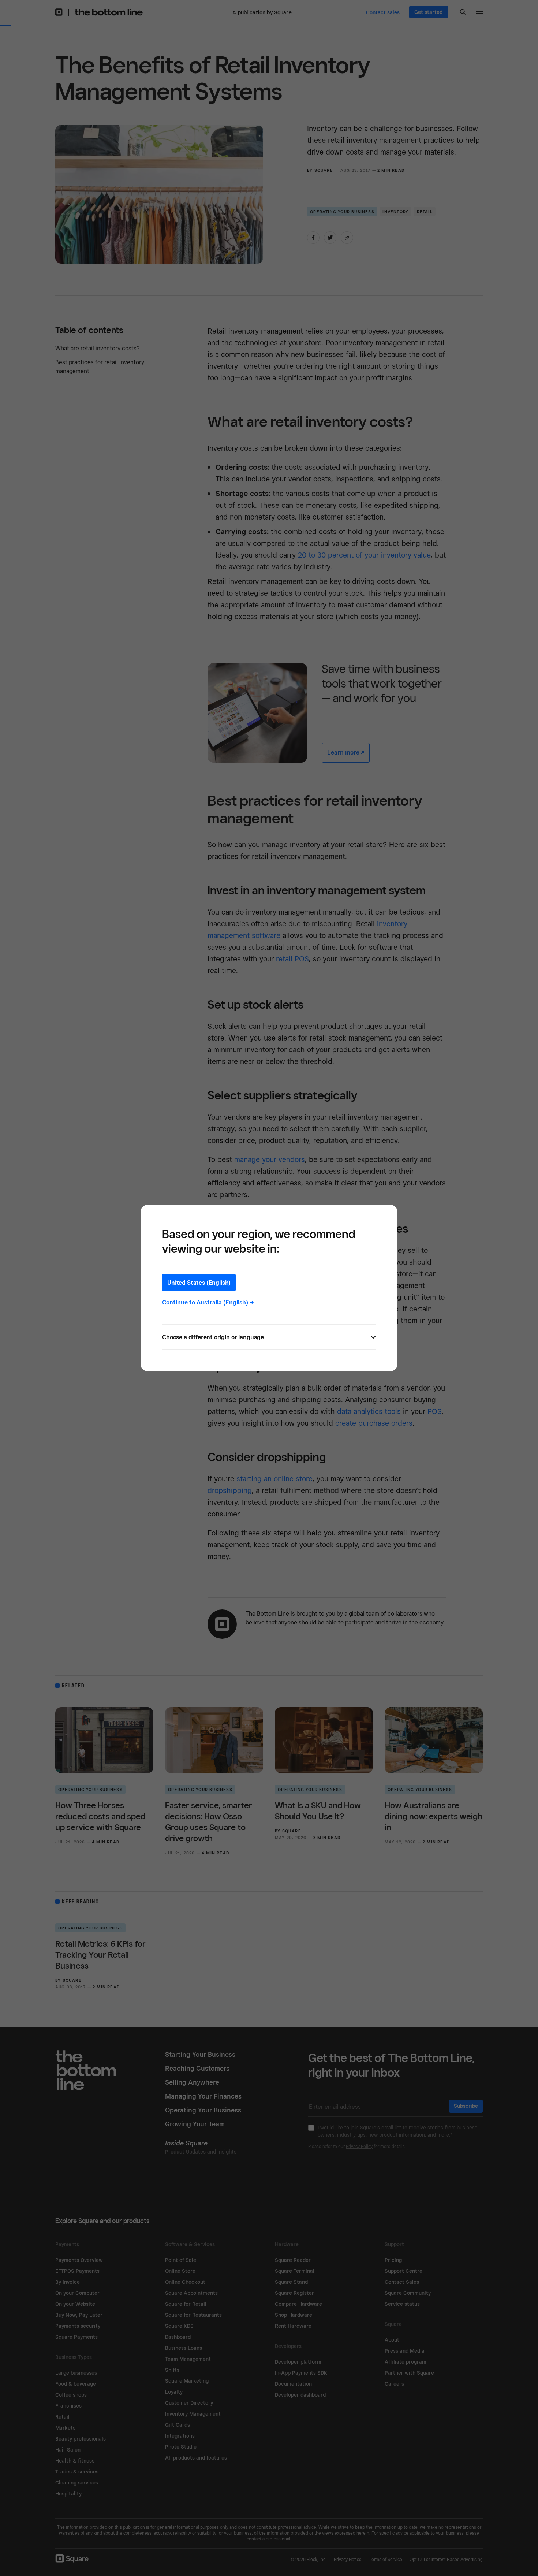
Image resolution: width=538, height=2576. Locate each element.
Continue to (208, 1302)
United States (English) (199, 1283)
